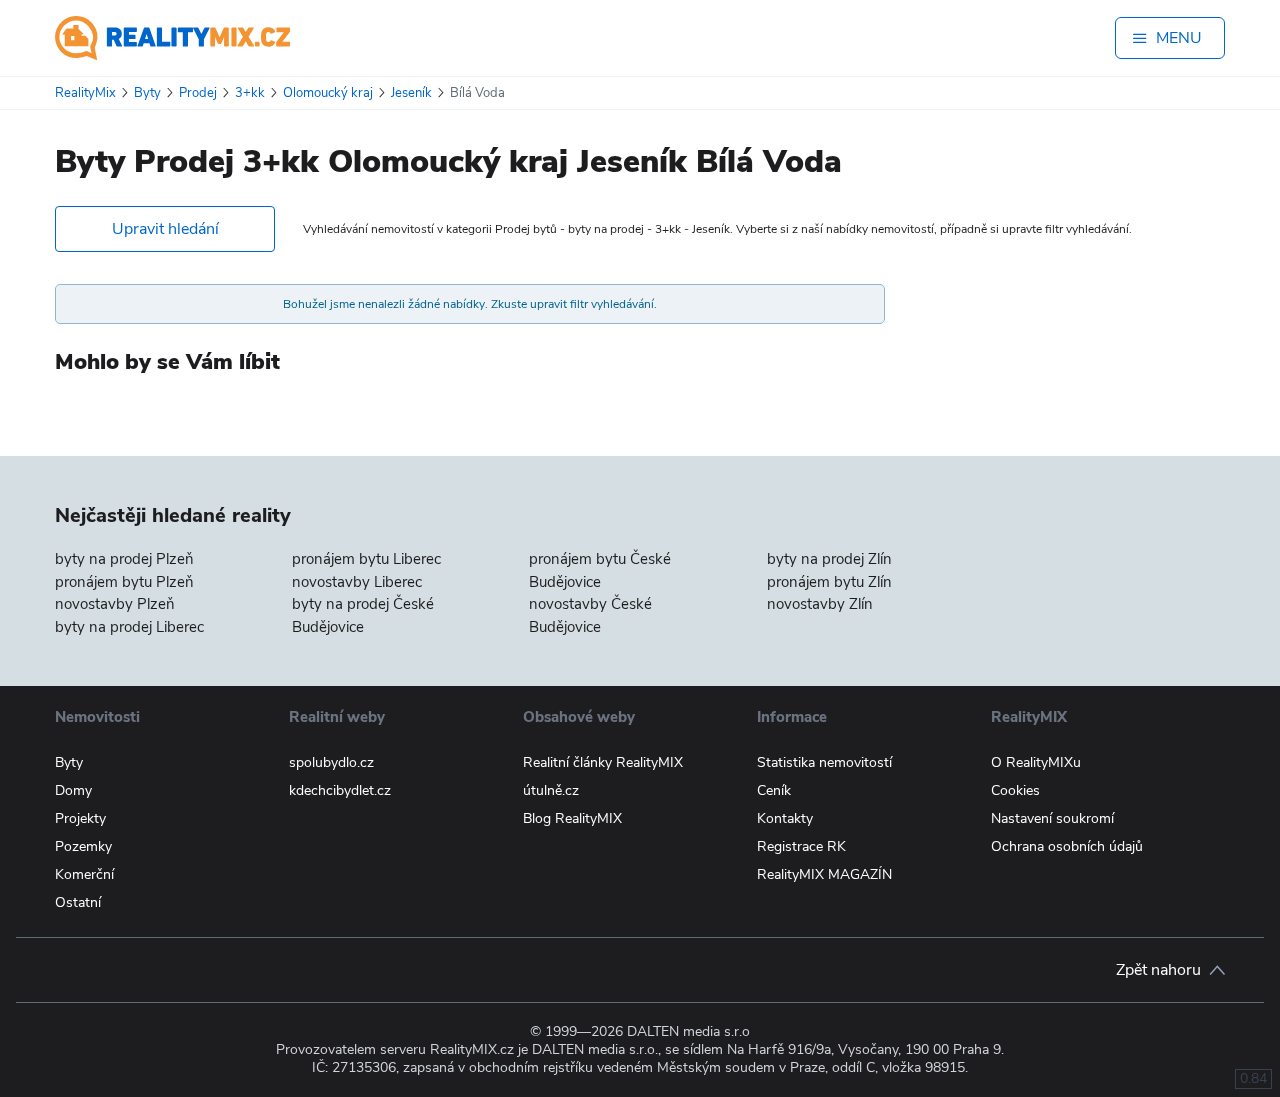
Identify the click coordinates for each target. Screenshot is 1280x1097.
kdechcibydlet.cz (340, 790)
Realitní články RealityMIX (603, 762)
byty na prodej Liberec (129, 627)
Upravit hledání (165, 229)
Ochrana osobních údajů (1067, 846)
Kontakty (785, 818)
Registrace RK (801, 846)
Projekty (80, 818)
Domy (73, 790)
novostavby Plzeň (115, 604)
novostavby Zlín (820, 604)
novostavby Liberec (357, 582)
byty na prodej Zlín (829, 559)
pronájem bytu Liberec (366, 559)
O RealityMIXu (1036, 762)
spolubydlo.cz (331, 762)
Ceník (774, 790)
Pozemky (83, 846)
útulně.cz (551, 790)
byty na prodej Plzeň (124, 559)
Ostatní (78, 902)
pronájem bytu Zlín (829, 582)
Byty (69, 762)
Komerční (84, 874)
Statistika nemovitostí (824, 762)
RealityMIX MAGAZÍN (824, 874)
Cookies (1015, 790)
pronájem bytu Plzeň (124, 582)
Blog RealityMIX (572, 818)
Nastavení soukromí (1052, 818)
